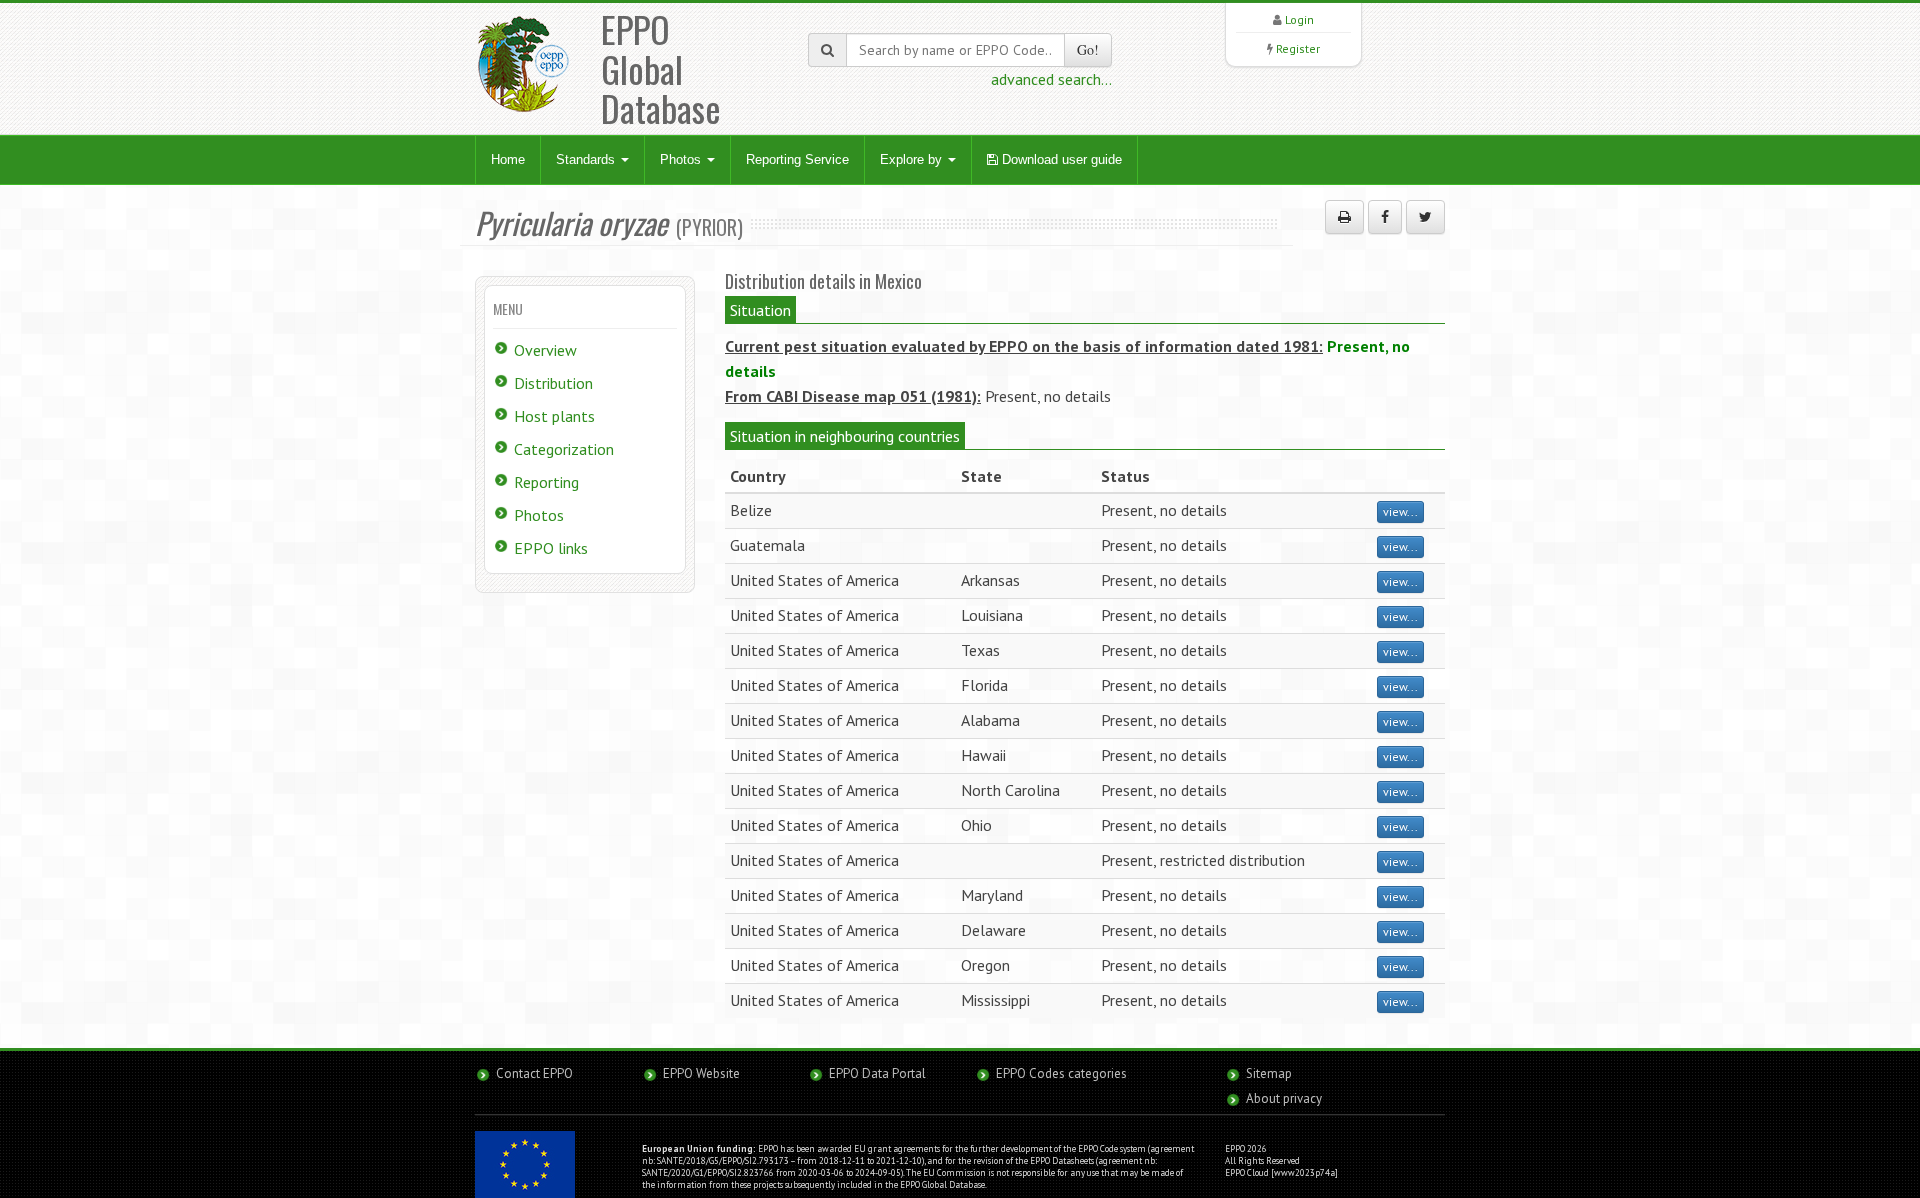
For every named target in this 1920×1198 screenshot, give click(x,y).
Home (508, 159)
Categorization (564, 449)
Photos (682, 159)
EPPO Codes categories (1061, 1073)
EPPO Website (701, 1073)
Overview (545, 350)
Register (1298, 48)
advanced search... (1051, 79)
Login (1299, 19)
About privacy (1284, 1098)
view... (1400, 511)
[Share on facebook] (1385, 217)
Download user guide (1060, 159)
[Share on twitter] (1425, 217)
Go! (1088, 49)
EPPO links (551, 548)
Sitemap (1269, 1073)
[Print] (1344, 217)
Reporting (546, 482)
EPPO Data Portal (877, 1073)
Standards (587, 159)
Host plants (554, 416)
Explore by (913, 159)
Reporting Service (797, 159)
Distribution (553, 383)
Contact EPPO (534, 1073)
